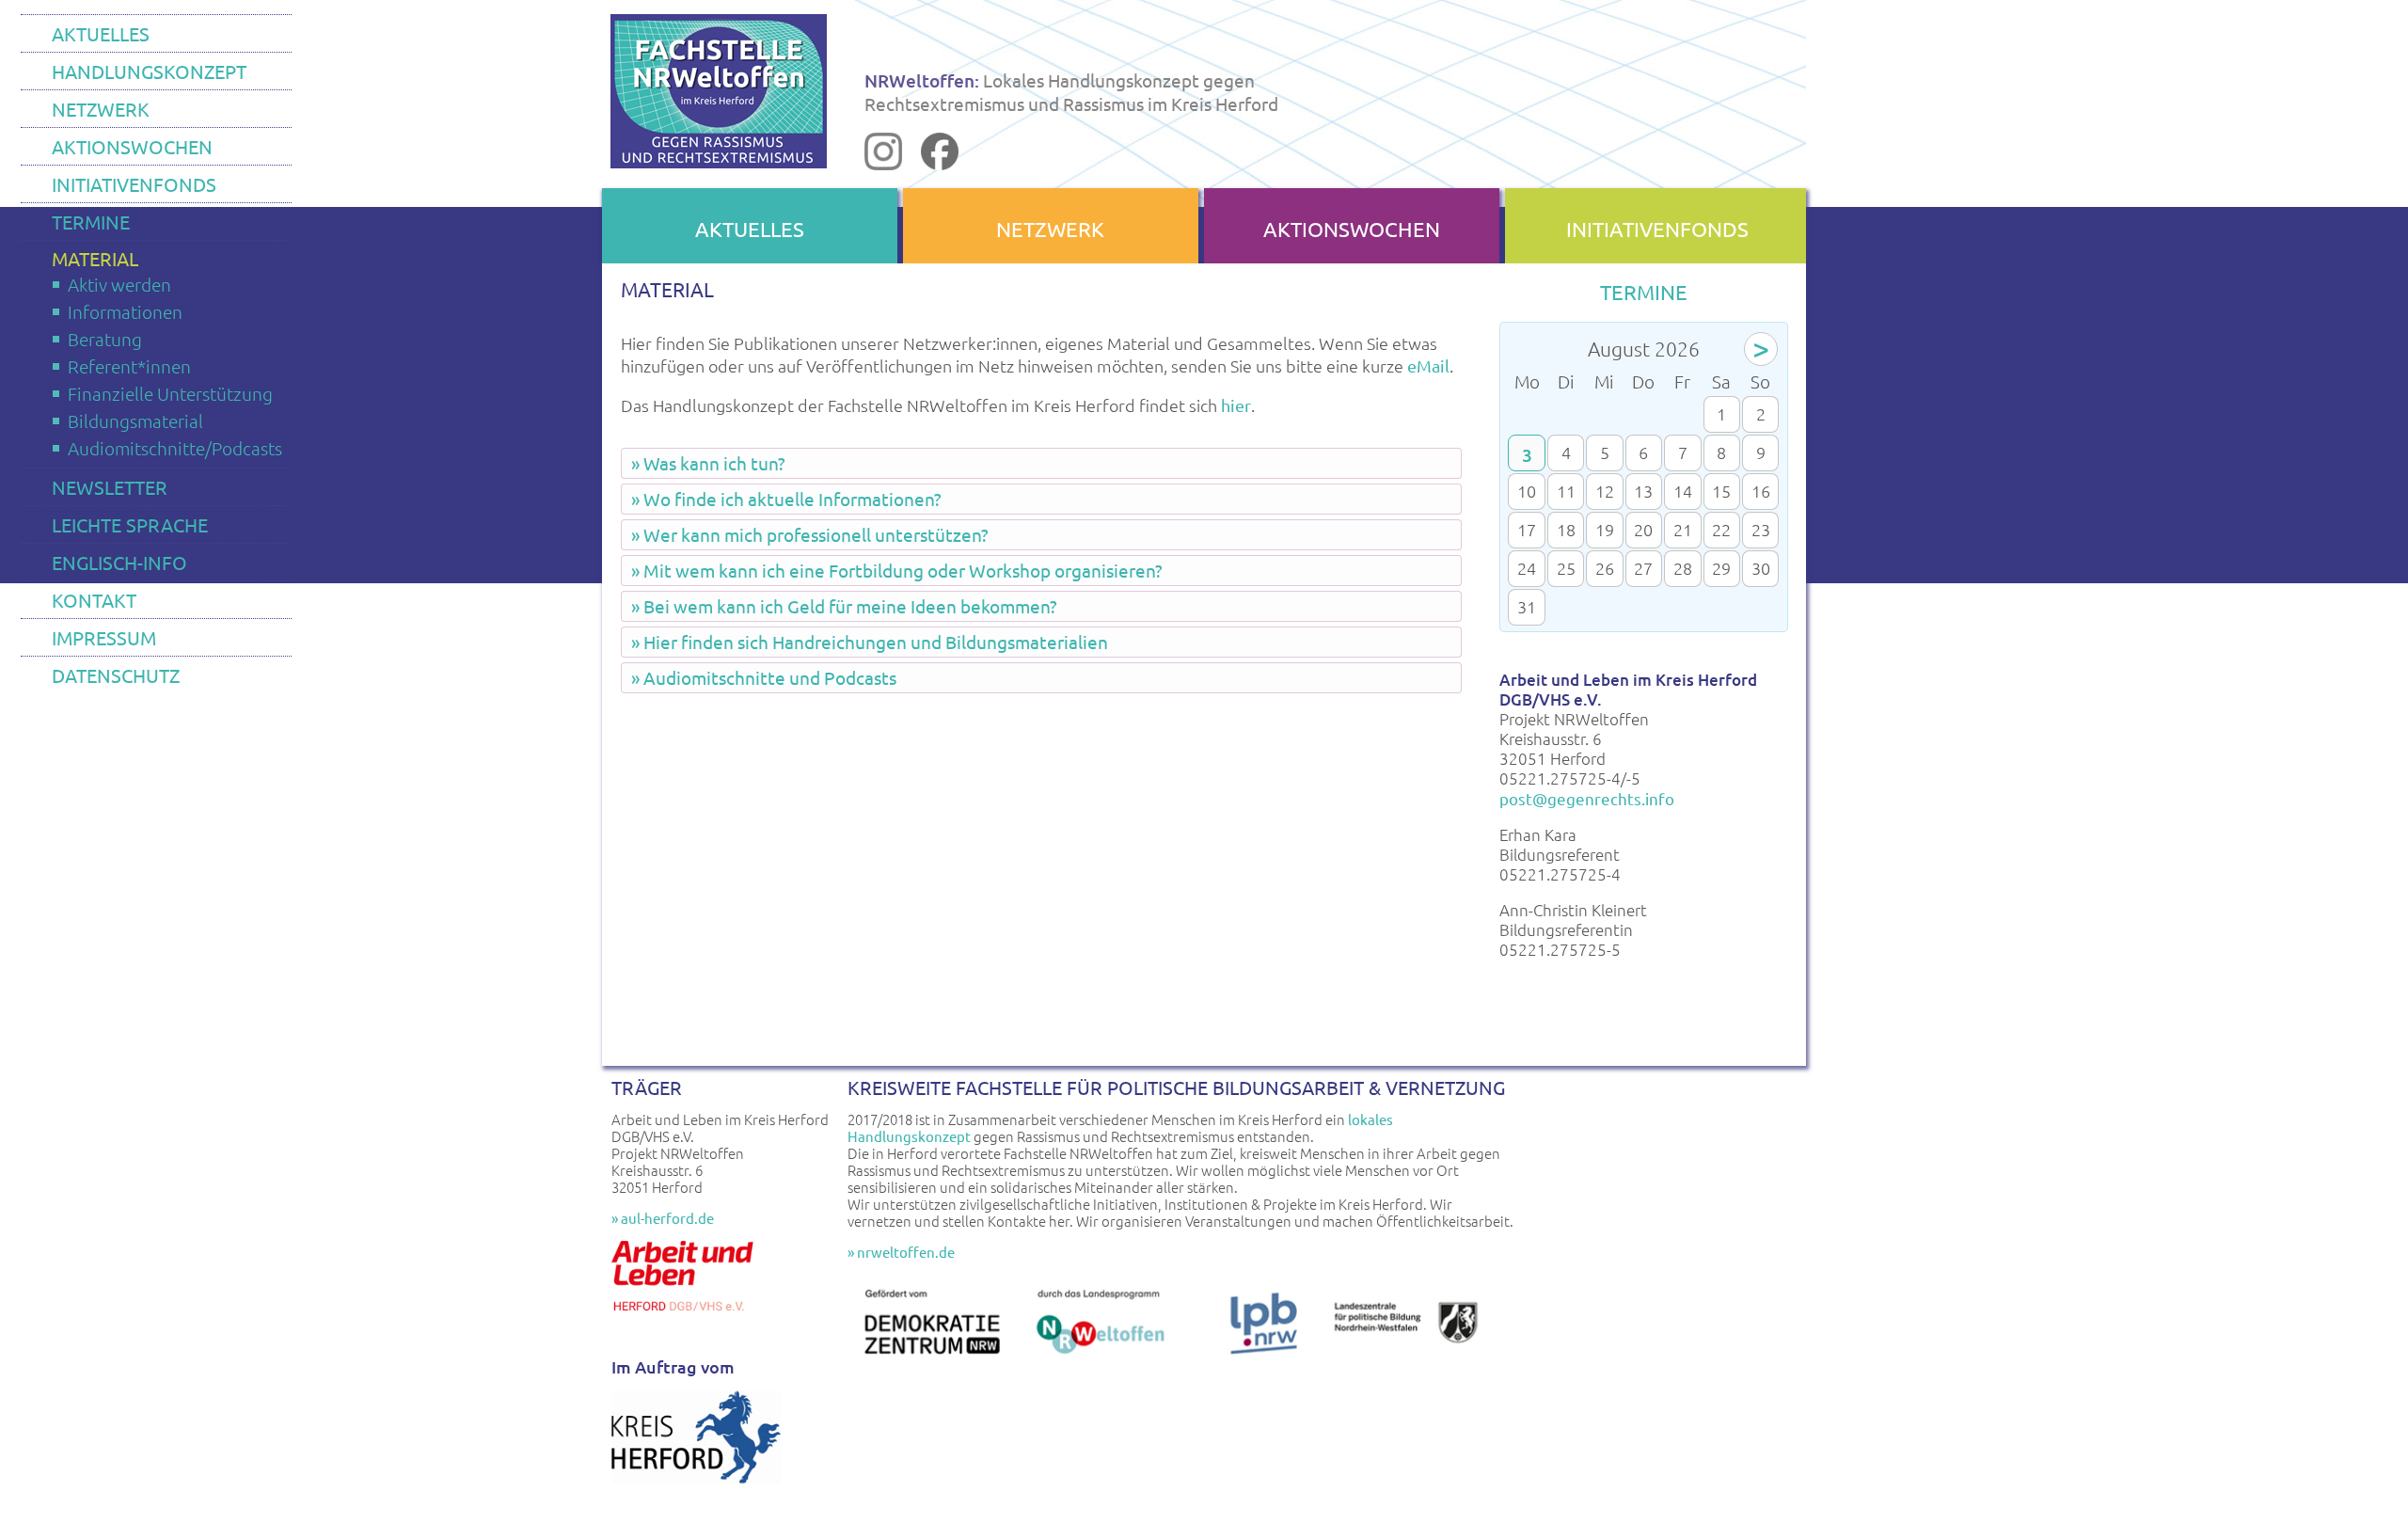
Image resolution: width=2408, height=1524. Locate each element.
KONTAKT (94, 600)
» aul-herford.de (663, 1218)
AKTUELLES (101, 33)
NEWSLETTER (110, 487)
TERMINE (91, 222)
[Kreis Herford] (696, 1477)
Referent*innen (129, 366)
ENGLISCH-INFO (119, 562)
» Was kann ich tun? (708, 463)
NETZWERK (101, 109)
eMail (1428, 365)
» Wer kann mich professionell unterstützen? (810, 534)
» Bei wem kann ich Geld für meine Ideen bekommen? (844, 606)
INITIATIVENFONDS (134, 184)
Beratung (105, 339)
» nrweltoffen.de (901, 1252)
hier (1236, 405)
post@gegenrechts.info (1587, 798)
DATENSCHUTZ (116, 675)
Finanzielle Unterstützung (170, 393)
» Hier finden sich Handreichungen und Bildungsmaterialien (870, 642)
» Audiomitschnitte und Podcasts (764, 677)
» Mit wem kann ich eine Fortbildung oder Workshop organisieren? (897, 570)
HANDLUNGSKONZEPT (149, 71)
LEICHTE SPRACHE (130, 524)
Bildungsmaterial (135, 421)
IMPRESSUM (104, 637)
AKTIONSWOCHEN (132, 146)
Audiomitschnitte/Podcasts (175, 448)
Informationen (125, 311)
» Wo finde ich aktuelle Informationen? (786, 499)
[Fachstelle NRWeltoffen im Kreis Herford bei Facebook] (940, 163)
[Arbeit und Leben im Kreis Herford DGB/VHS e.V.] (687, 1318)
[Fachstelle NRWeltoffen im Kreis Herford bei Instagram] (883, 163)
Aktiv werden (119, 284)
